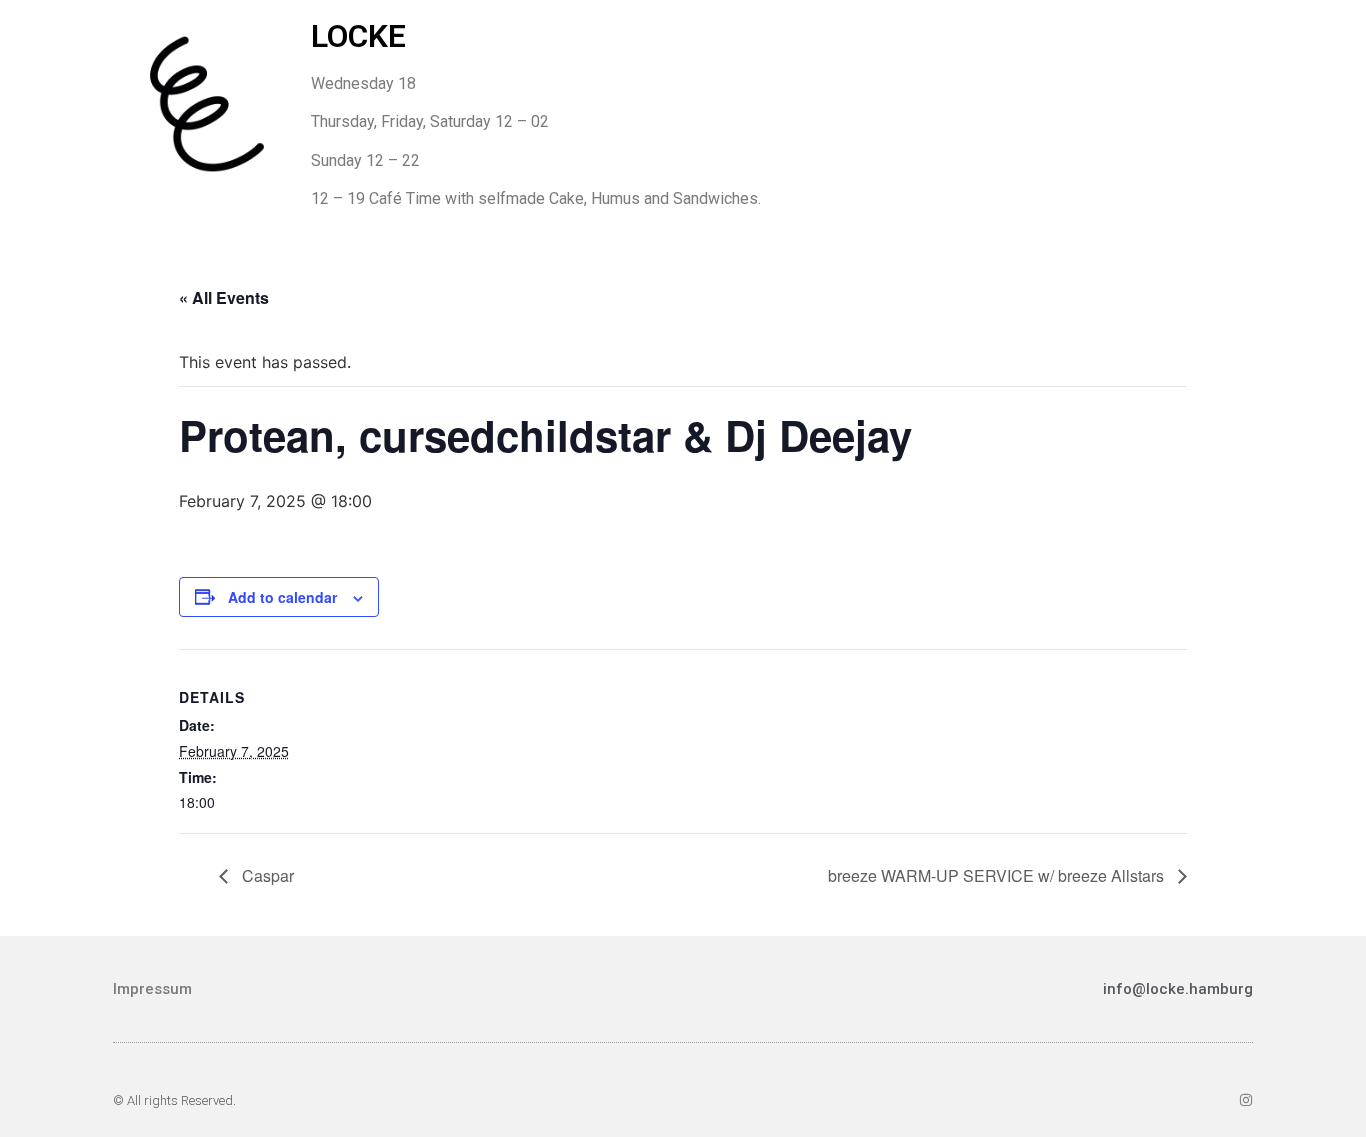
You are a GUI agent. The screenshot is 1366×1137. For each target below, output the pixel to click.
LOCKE (358, 36)
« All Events (224, 297)
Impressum (152, 989)
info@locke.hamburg (1178, 989)
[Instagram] (1246, 1100)
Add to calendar (282, 597)
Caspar (266, 875)
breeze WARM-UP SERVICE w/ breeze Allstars (998, 875)
